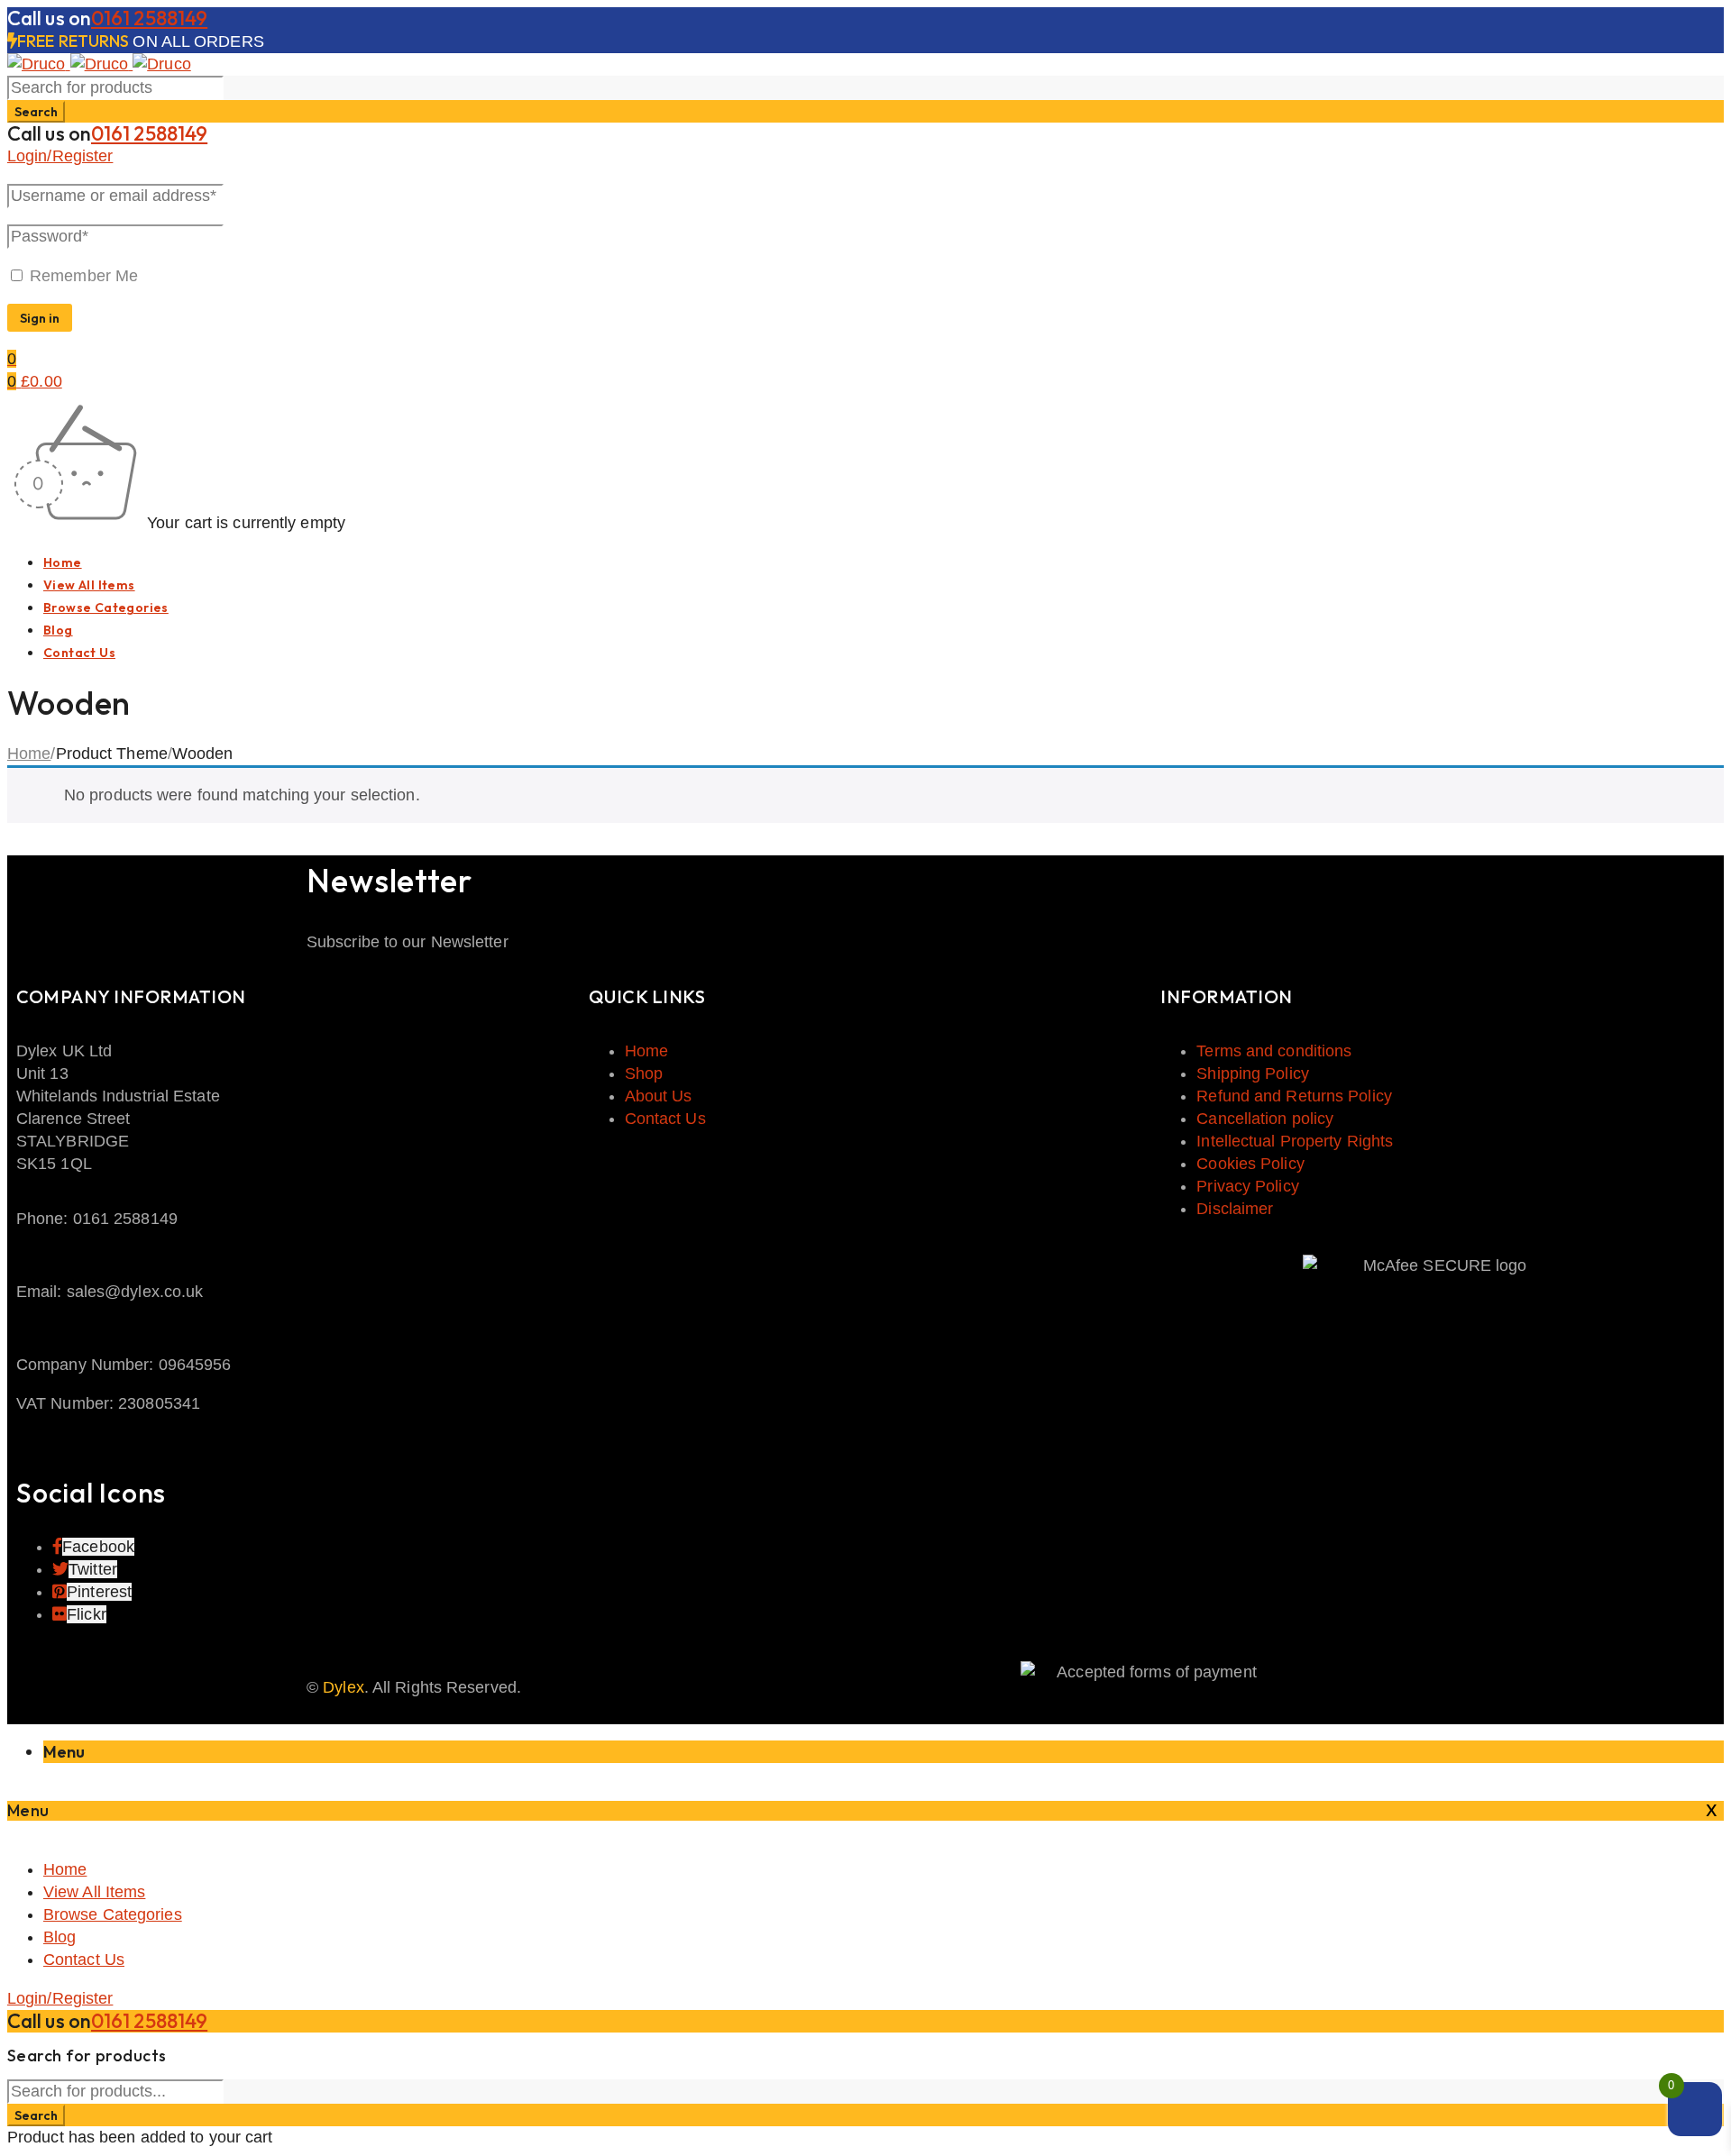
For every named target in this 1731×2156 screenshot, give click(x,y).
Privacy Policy (1247, 1186)
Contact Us (665, 1119)
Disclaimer (1235, 1209)
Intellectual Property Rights (1295, 1141)
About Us (659, 1096)
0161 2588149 (149, 18)
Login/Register (60, 156)
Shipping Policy (1253, 1073)
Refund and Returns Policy (1294, 1096)
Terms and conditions (1274, 1051)
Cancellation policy (1265, 1119)
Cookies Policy (1250, 1164)
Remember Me (82, 276)
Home (29, 754)
